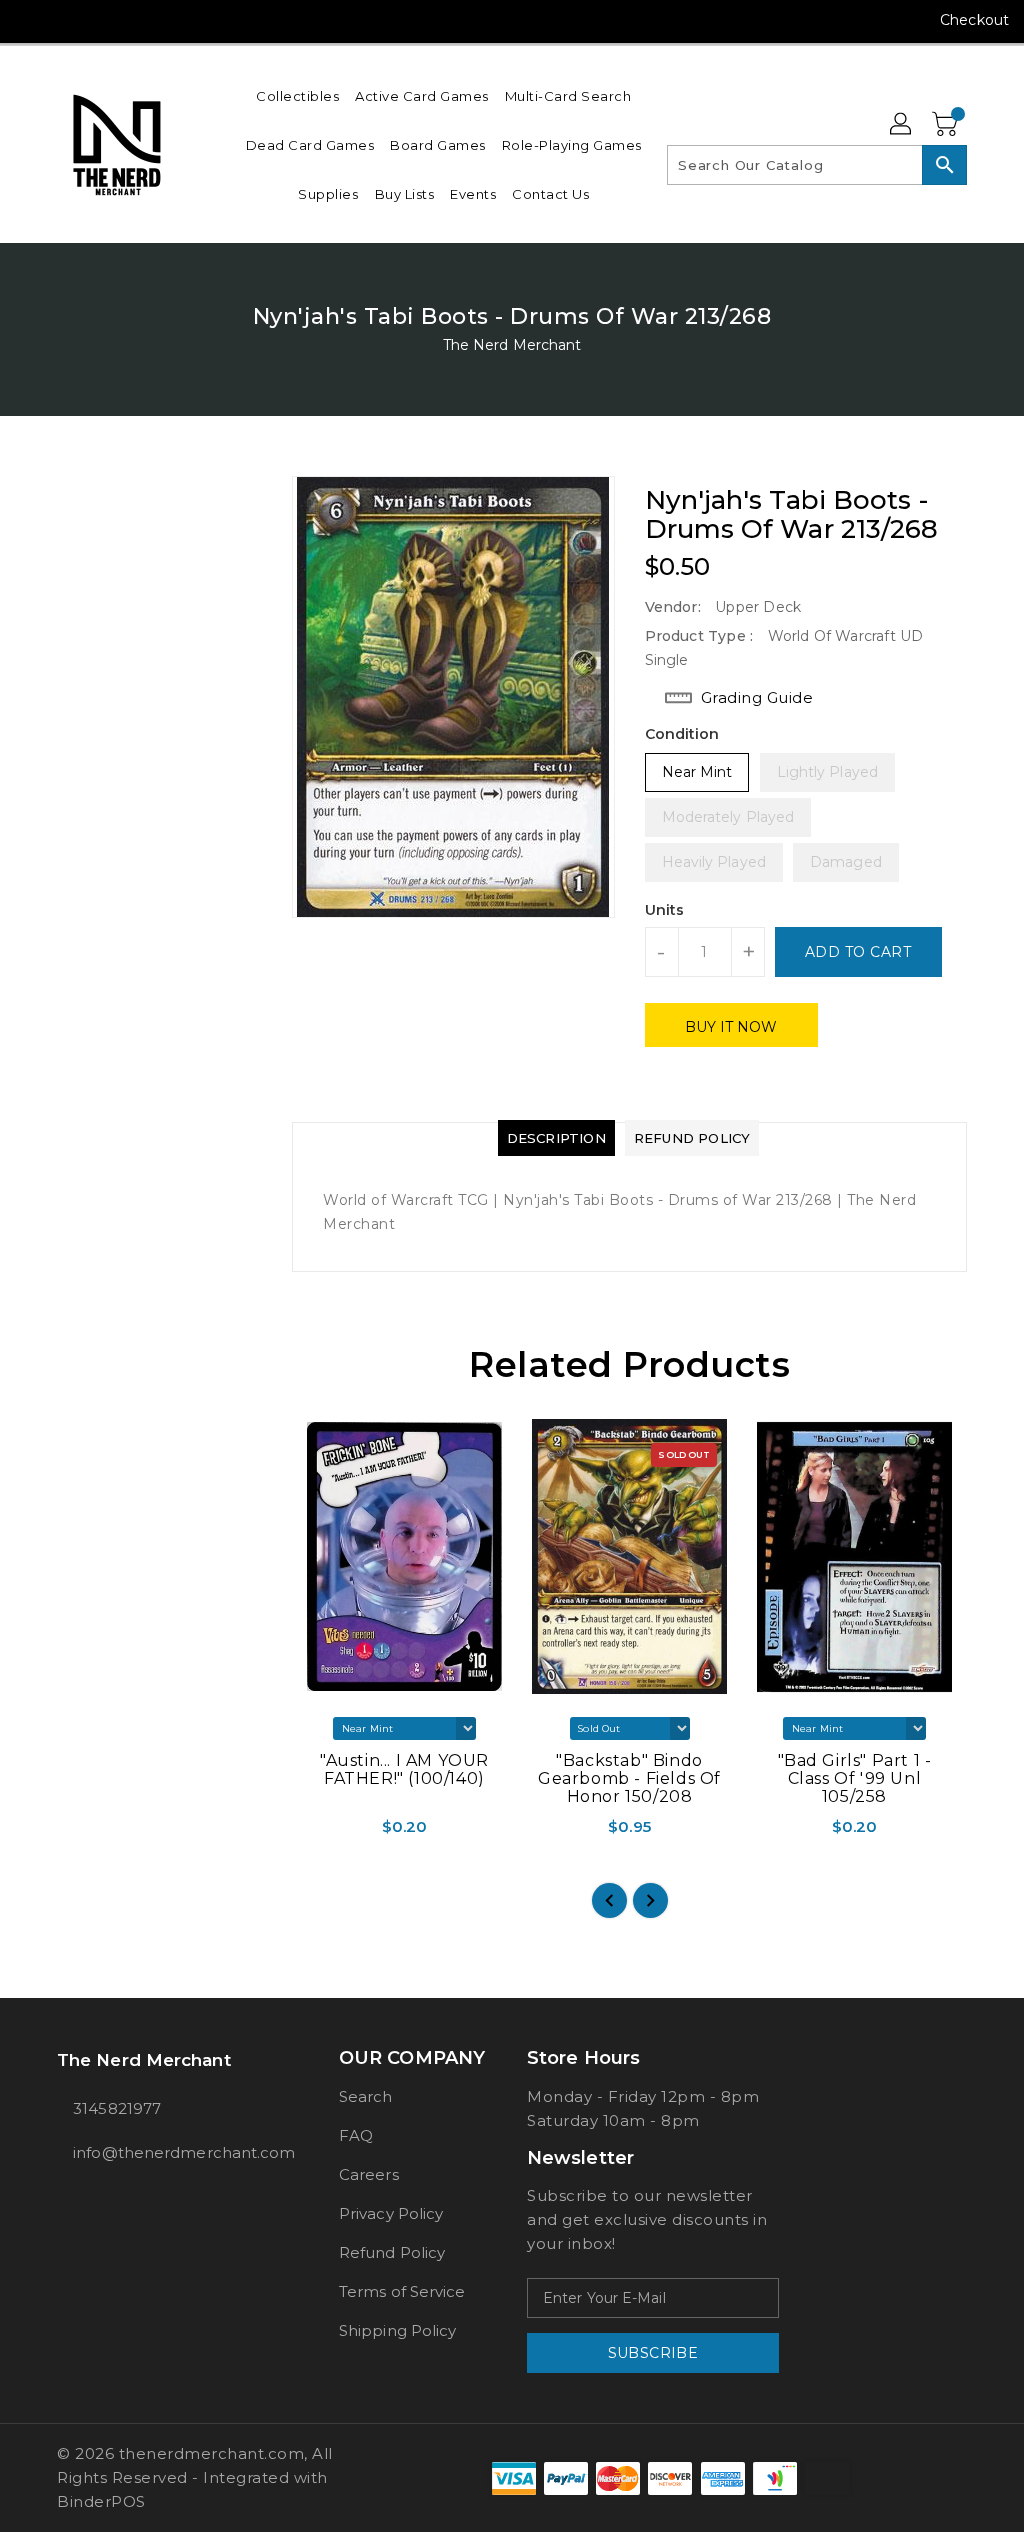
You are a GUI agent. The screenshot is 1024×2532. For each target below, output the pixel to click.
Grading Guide (757, 697)
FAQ (356, 2135)
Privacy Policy (391, 2213)
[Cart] (947, 125)
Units (665, 910)
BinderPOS (101, 2501)
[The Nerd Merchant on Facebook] (31, 20)
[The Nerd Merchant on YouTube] (103, 20)
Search (366, 2096)
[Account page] (902, 125)
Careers (369, 2174)
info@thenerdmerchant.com (161, 2152)
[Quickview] (312, 1833)
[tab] (556, 1138)
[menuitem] (297, 95)
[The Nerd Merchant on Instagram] (67, 20)
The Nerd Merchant (512, 345)
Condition (682, 734)
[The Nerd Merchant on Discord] (139, 20)
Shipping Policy (398, 2330)
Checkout (974, 20)
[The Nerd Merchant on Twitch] (175, 20)
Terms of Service (402, 2291)
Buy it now (731, 1027)
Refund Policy (392, 2252)
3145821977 (117, 2108)
